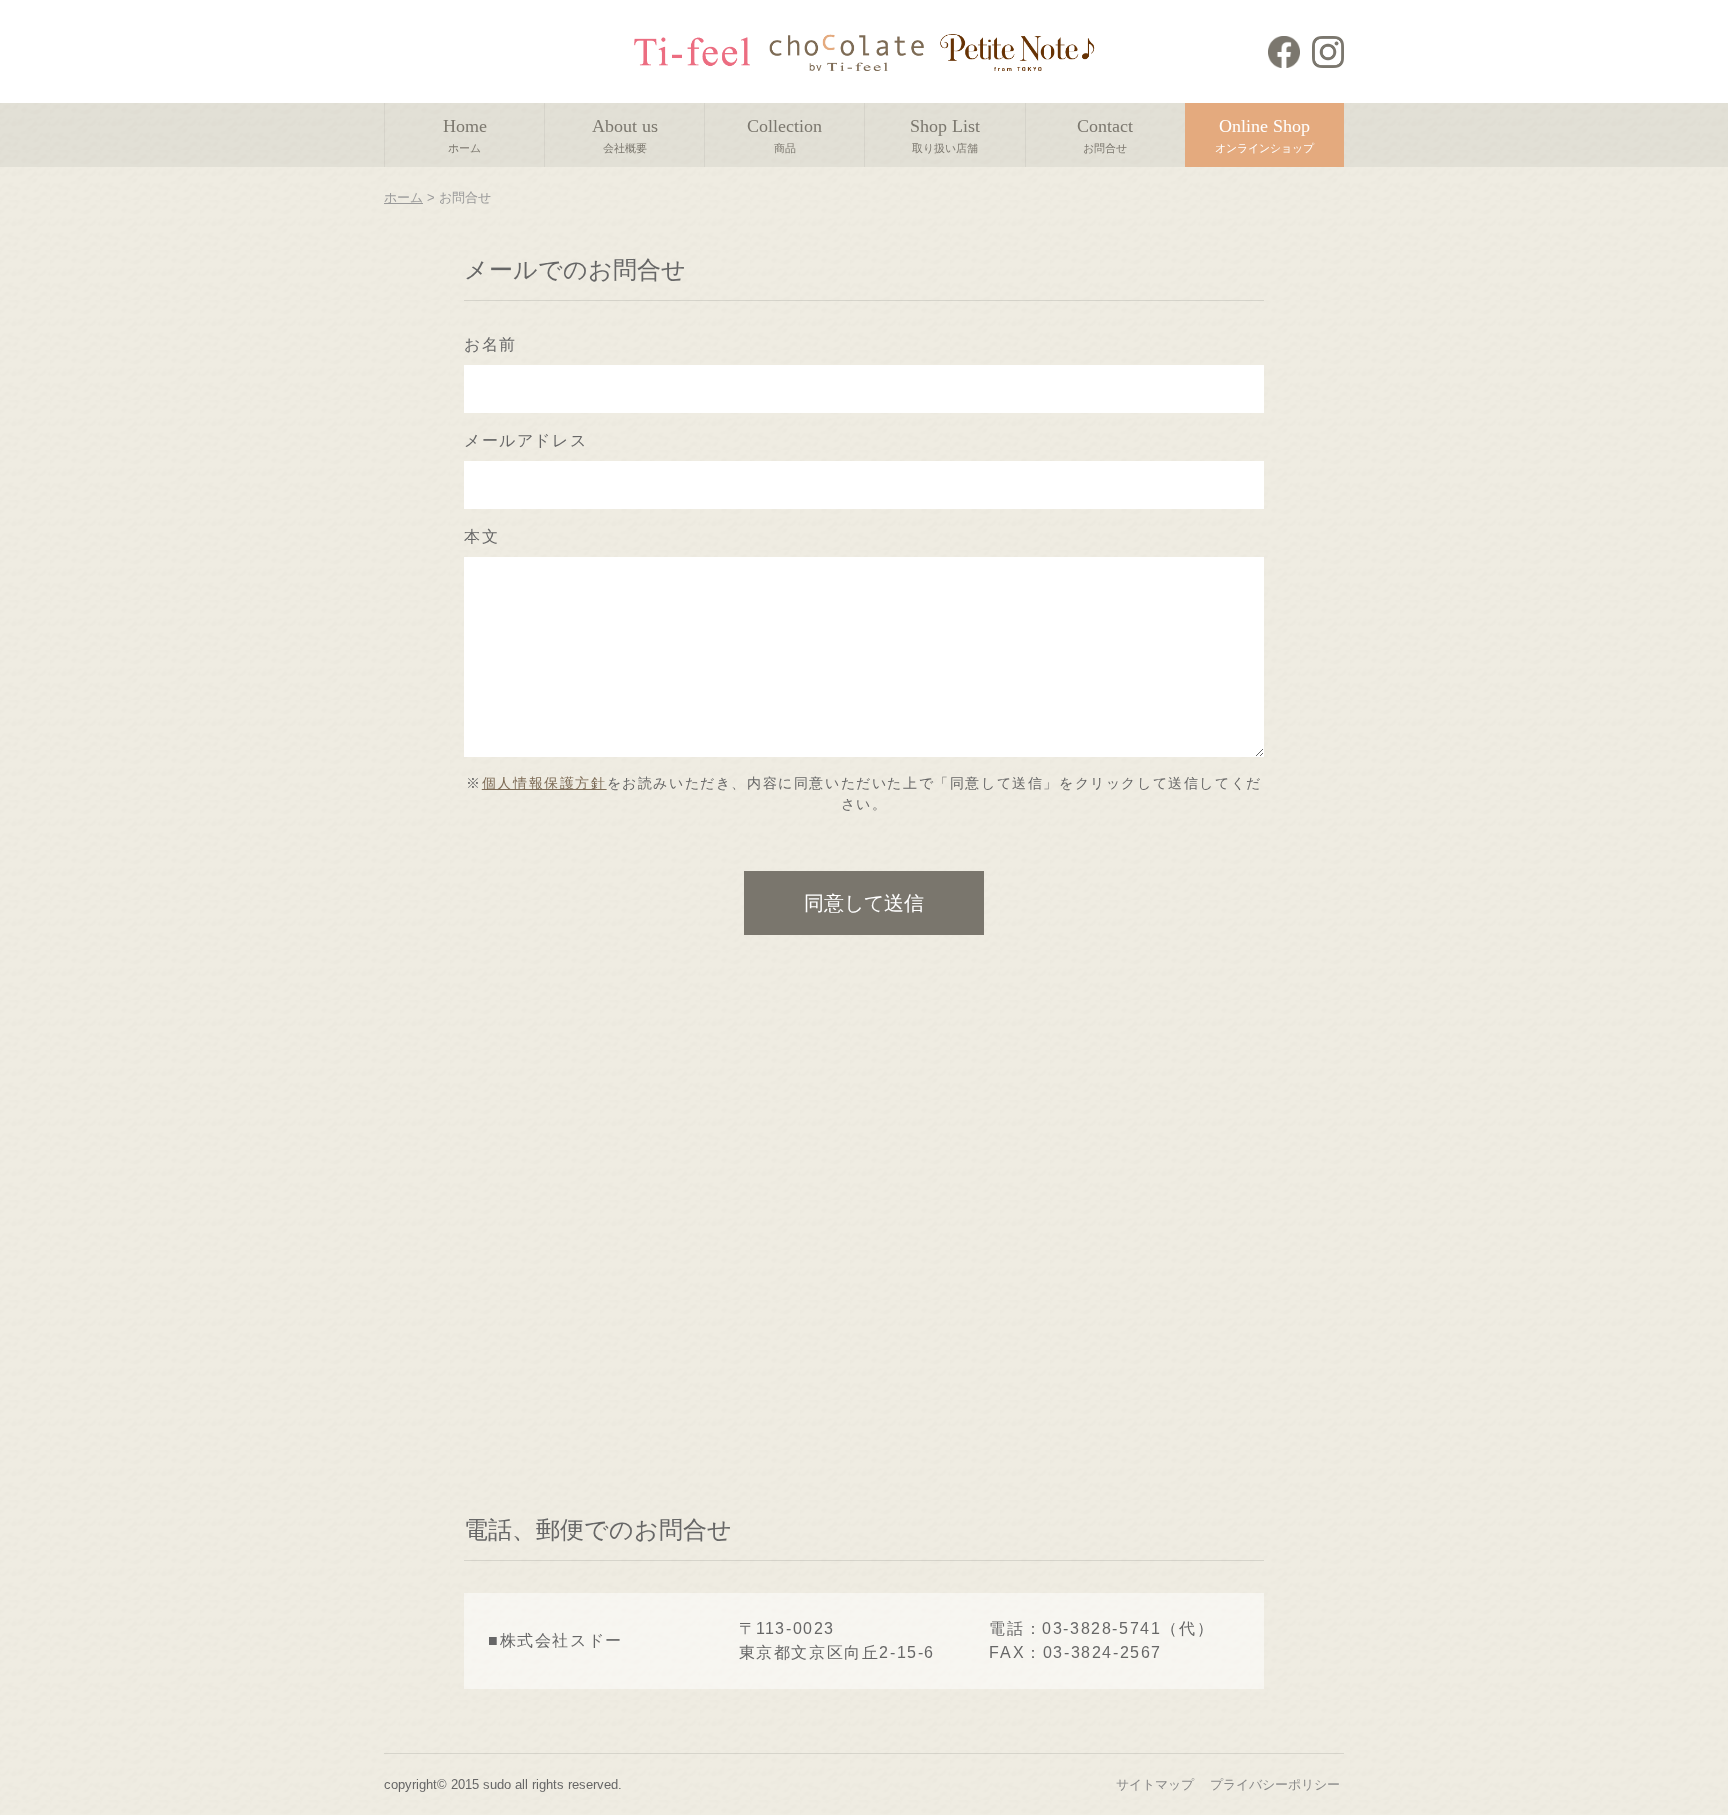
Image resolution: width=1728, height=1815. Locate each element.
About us (625, 135)
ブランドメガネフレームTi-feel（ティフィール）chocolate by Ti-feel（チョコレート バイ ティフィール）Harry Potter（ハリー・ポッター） (864, 51)
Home (465, 135)
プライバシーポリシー (1275, 1784)
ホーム (403, 197)
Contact (1105, 135)
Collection (784, 135)
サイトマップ (1155, 1784)
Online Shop (1264, 135)
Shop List (945, 135)
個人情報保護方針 (544, 783)
